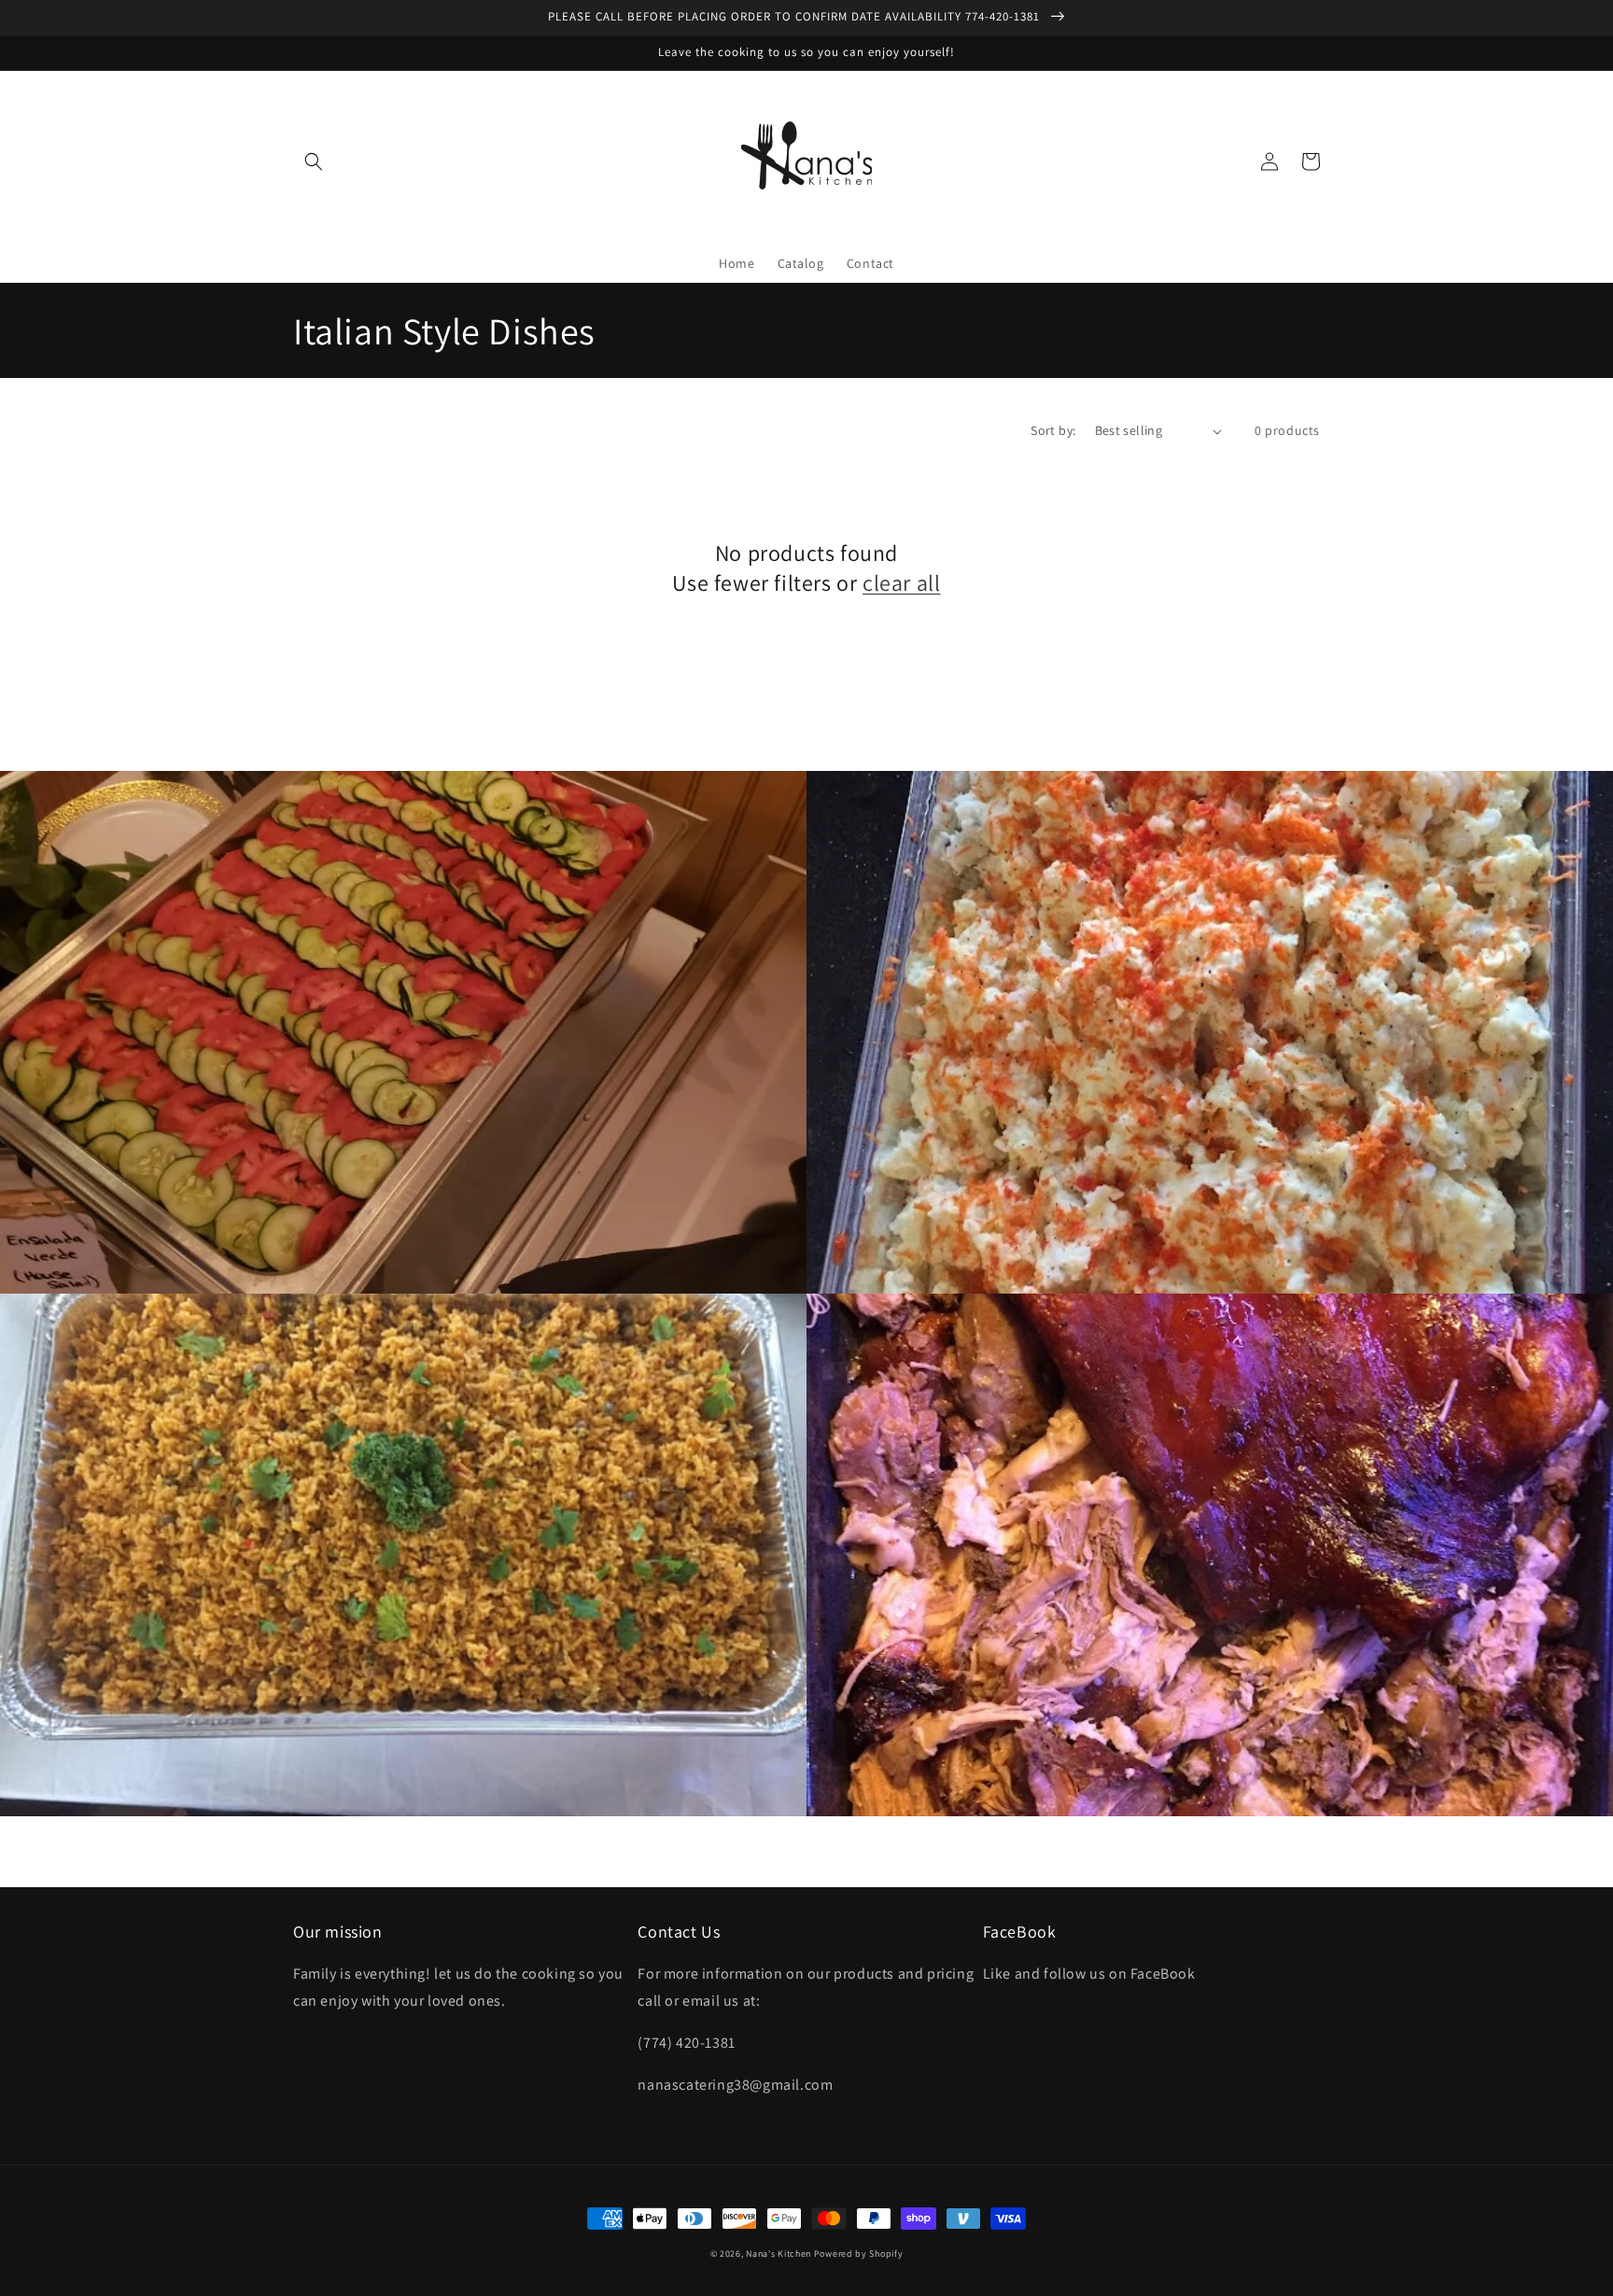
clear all (901, 583)
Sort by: (1053, 430)
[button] (314, 161)
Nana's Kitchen (778, 2254)
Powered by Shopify (859, 2254)
